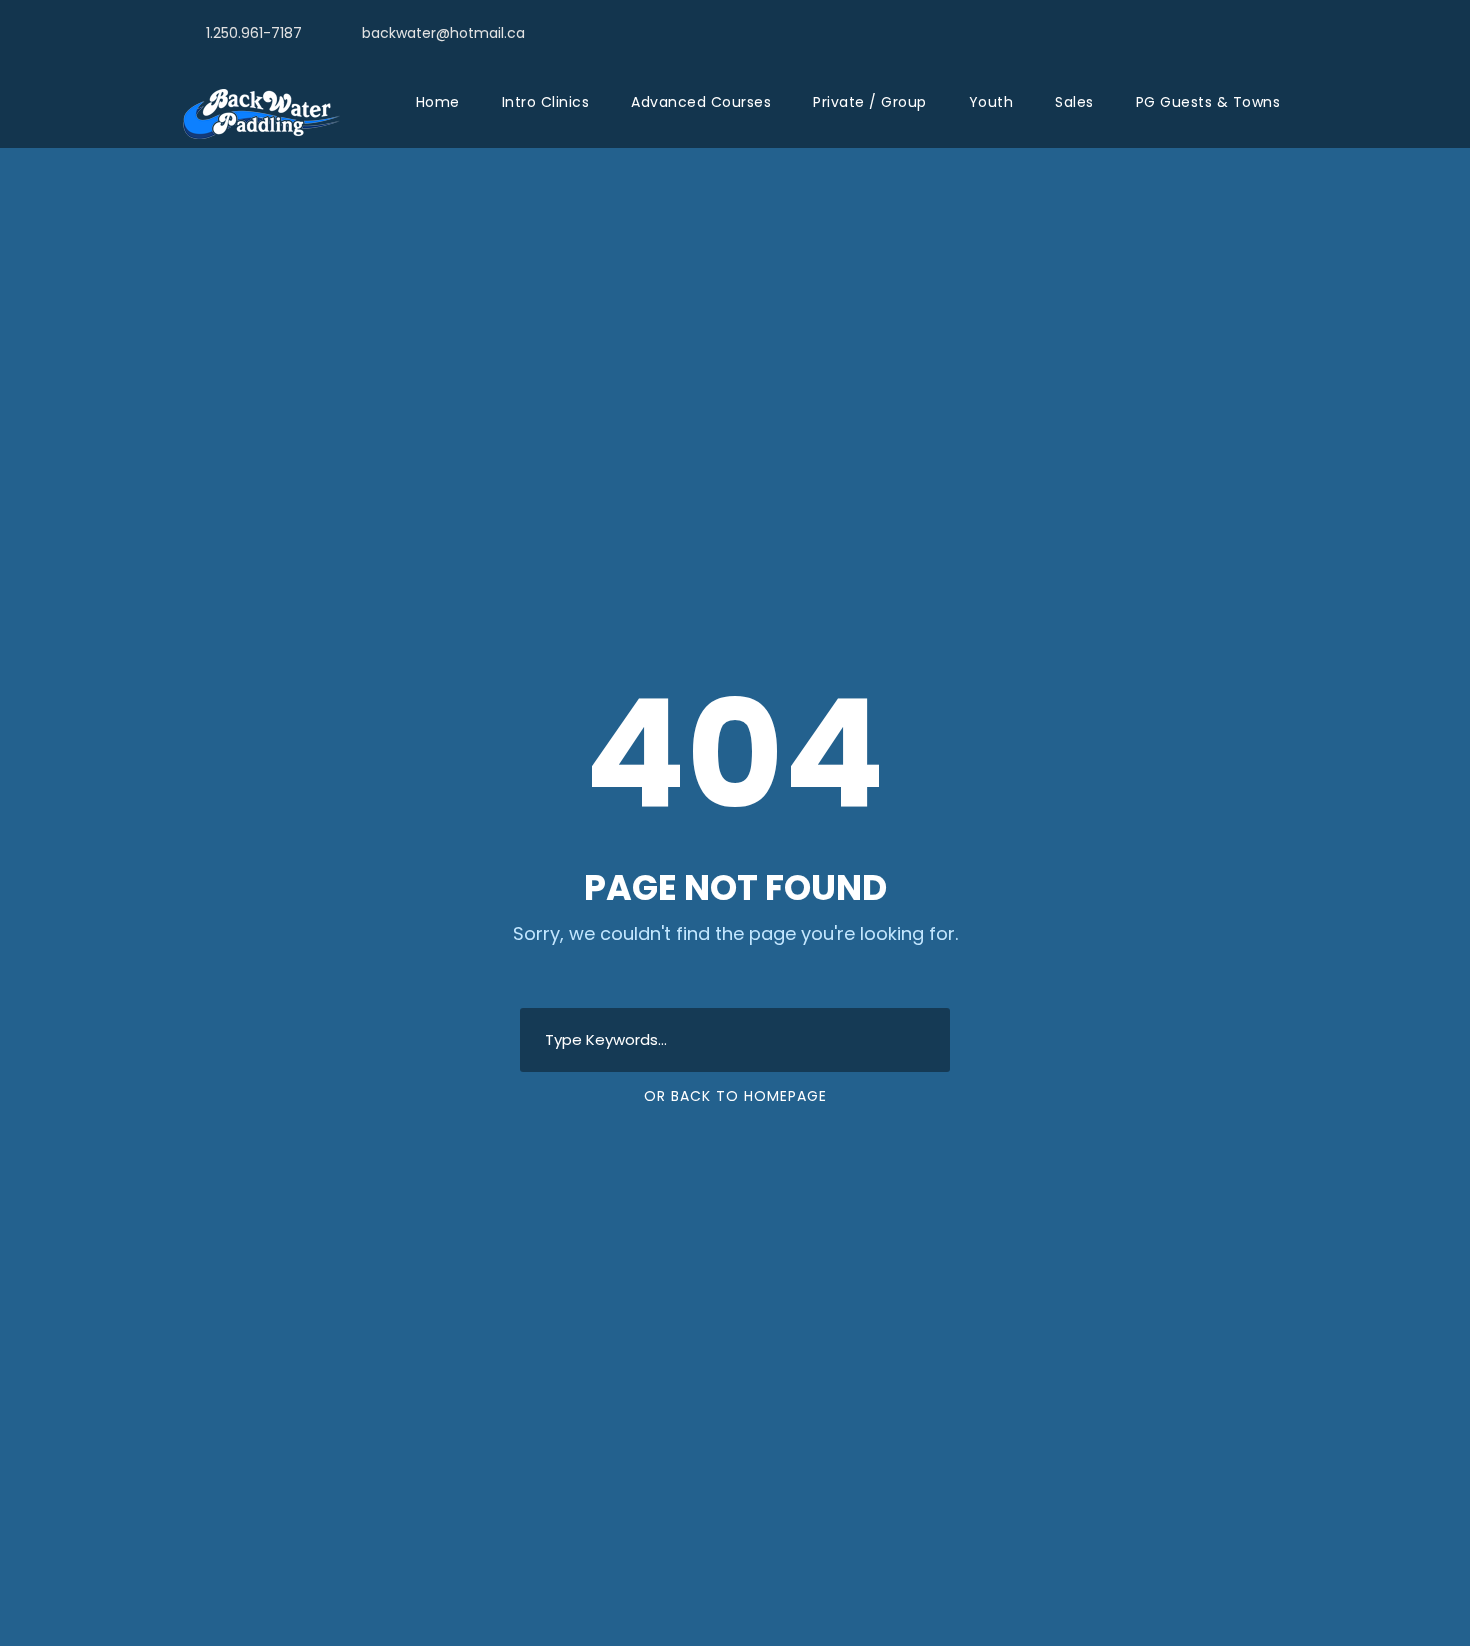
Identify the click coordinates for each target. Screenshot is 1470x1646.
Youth (991, 102)
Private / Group (870, 102)
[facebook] (1248, 31)
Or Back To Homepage (735, 1096)
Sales (1074, 102)
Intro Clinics (546, 102)
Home (438, 102)
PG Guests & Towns (1208, 102)
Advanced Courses (701, 102)
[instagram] (1284, 31)
